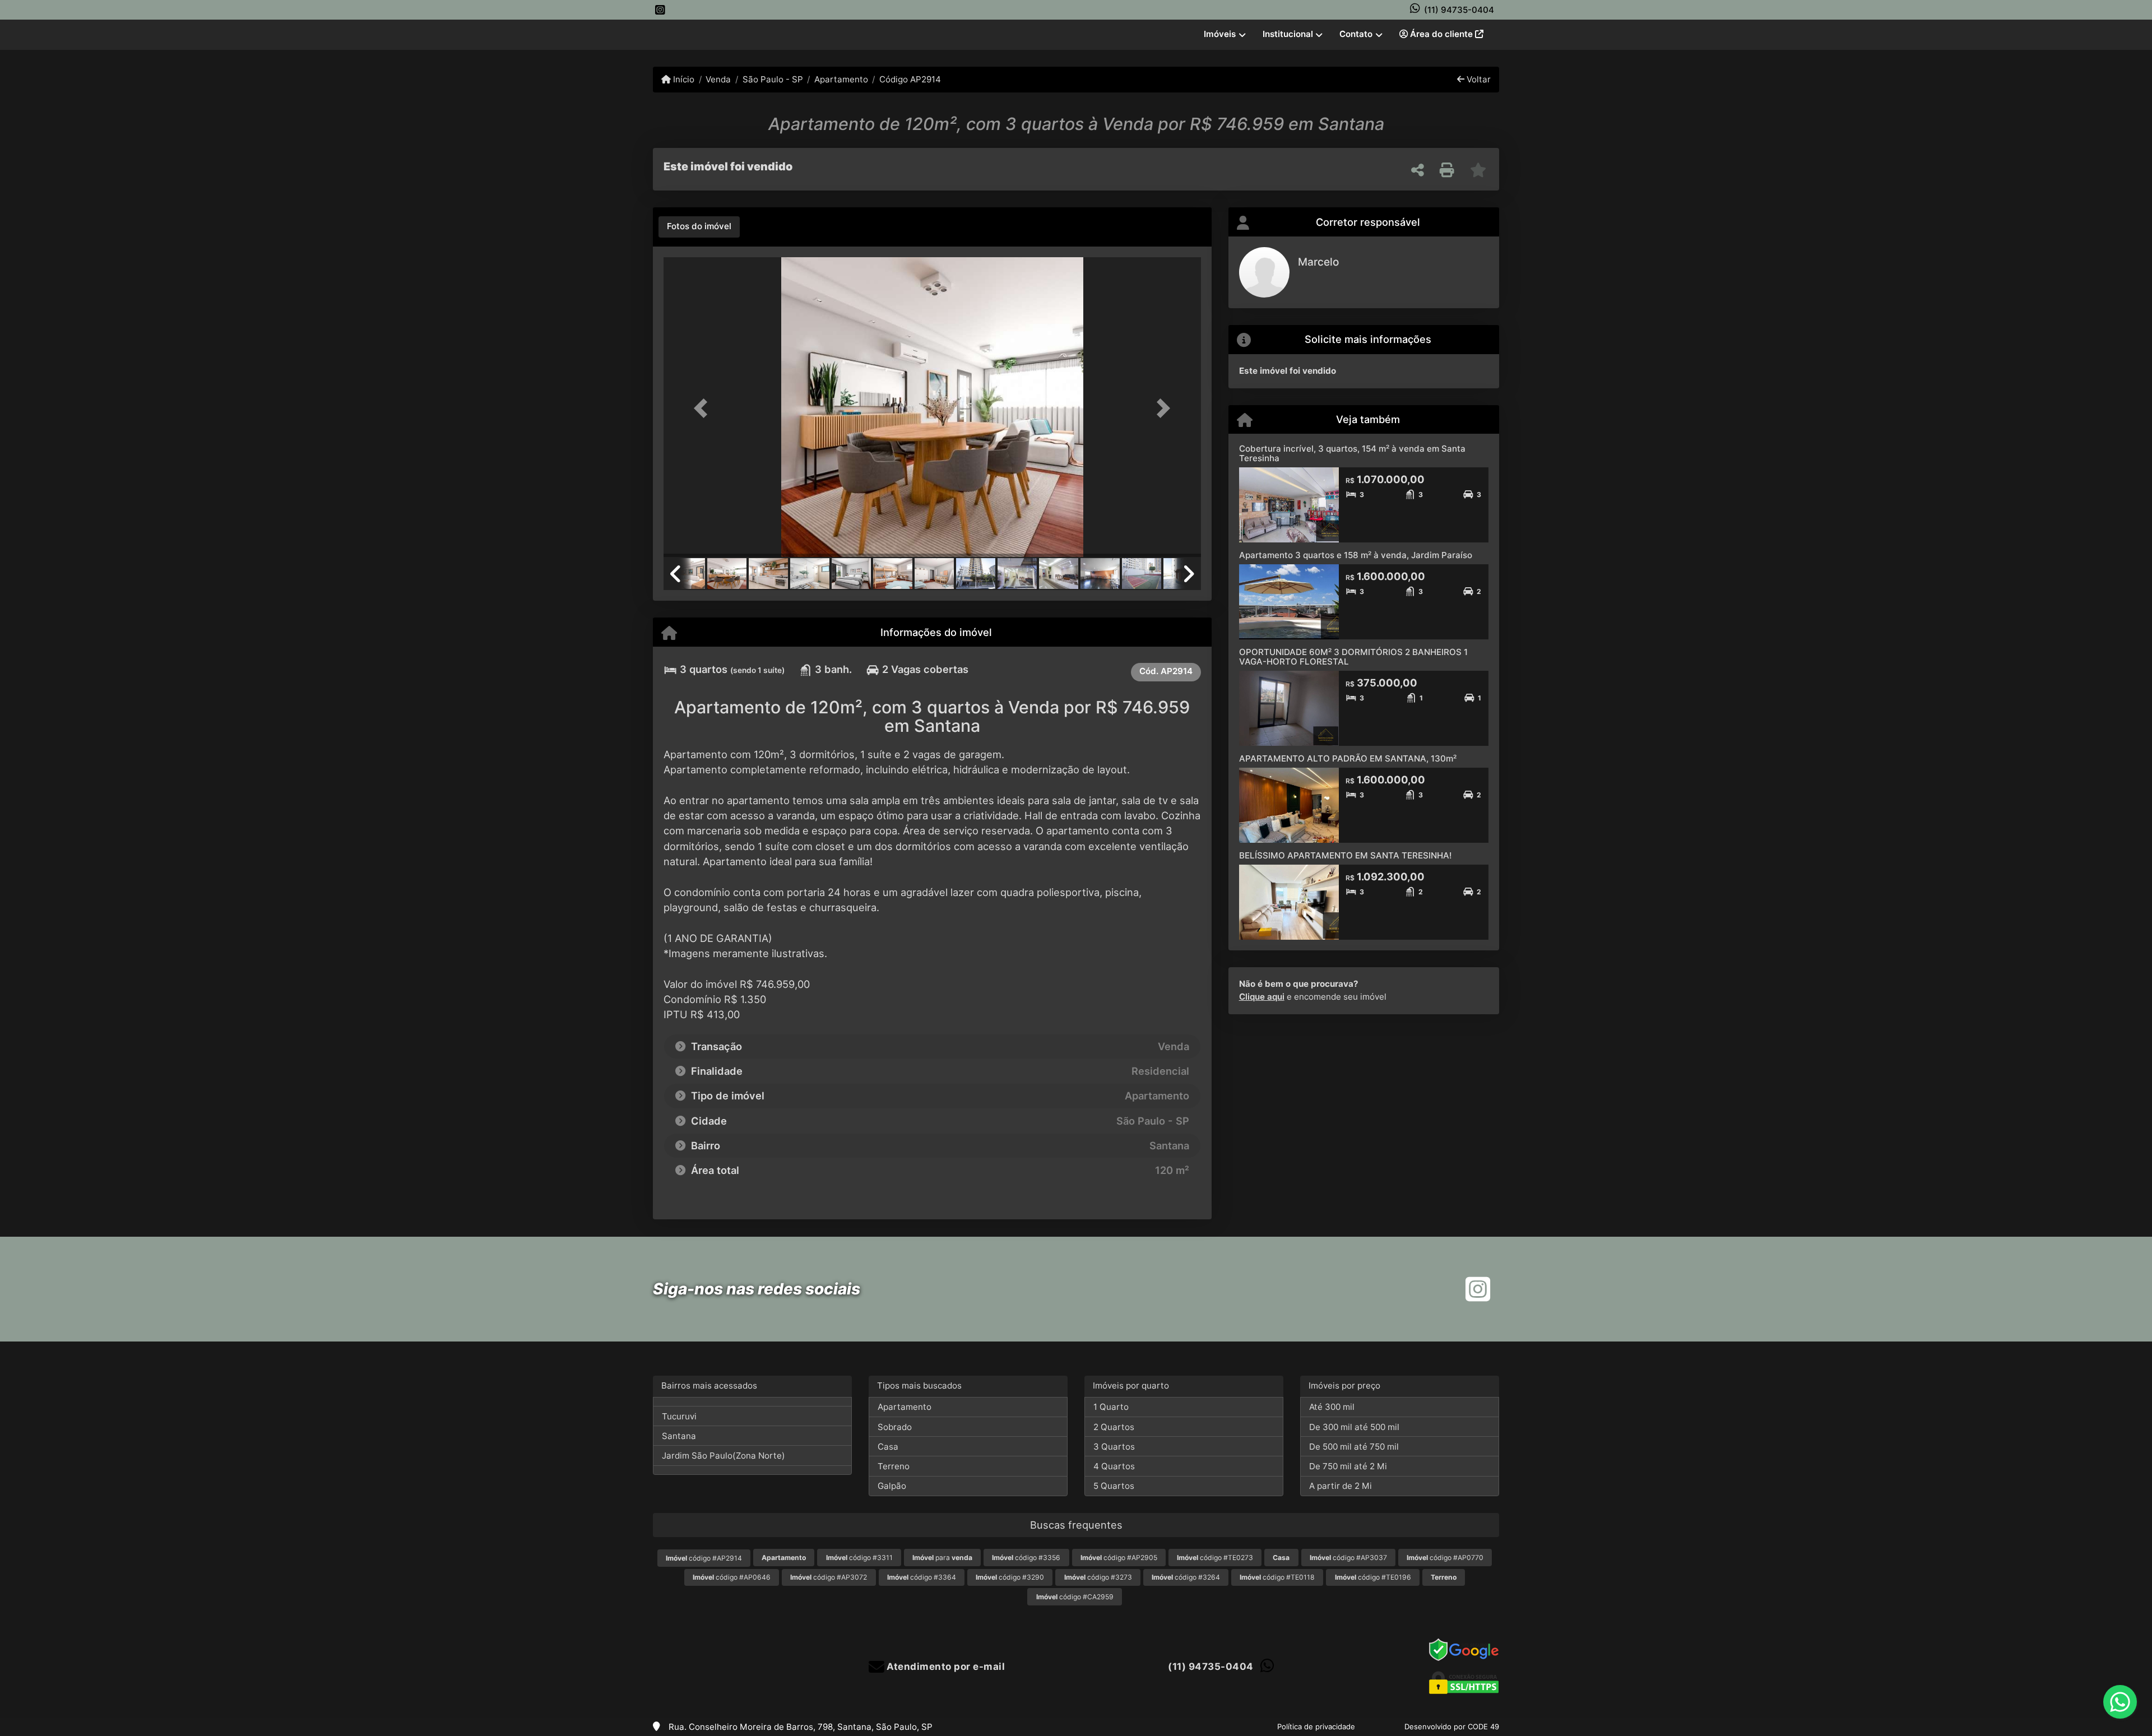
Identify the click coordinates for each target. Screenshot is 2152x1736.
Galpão (892, 1486)
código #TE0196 (1373, 1577)
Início (683, 79)
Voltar (1478, 79)
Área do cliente (1441, 34)
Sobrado (895, 1427)
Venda (718, 79)
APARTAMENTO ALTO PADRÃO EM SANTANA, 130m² (1348, 758)
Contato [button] (1356, 34)
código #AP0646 (732, 1577)
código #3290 (1010, 1577)
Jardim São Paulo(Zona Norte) (723, 1456)
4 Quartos (1114, 1466)
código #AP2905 (1119, 1558)
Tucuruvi (679, 1416)
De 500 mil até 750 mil (1354, 1447)
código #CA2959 (1075, 1597)
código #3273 (1098, 1577)
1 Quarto (1111, 1407)
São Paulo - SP (773, 79)
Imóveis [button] (1220, 34)
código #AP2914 (704, 1558)
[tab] (699, 227)
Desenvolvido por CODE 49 (1452, 1726)
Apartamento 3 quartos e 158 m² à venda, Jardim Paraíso (1356, 555)
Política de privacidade (1316, 1726)
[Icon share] (660, 10)
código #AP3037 (1348, 1558)
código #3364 (922, 1577)
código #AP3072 (829, 1577)
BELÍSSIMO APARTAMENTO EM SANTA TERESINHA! (1345, 855)
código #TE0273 (1215, 1558)
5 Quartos (1114, 1486)
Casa (888, 1447)
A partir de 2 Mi (1341, 1486)
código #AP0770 (1445, 1558)
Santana (679, 1436)
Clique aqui (1262, 997)
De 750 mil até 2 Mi (1348, 1466)
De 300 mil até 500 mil (1354, 1427)
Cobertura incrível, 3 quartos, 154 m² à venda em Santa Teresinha (1352, 453)
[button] (704, 408)
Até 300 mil (1332, 1407)
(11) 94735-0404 (1459, 10)
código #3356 (1026, 1558)
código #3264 (1186, 1577)
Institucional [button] (1288, 34)
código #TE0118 (1277, 1577)
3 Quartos (1114, 1447)
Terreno (894, 1466)
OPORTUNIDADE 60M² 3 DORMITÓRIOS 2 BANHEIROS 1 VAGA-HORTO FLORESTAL (1353, 657)
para (942, 1558)
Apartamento (841, 79)
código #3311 (859, 1558)
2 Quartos (1114, 1427)
